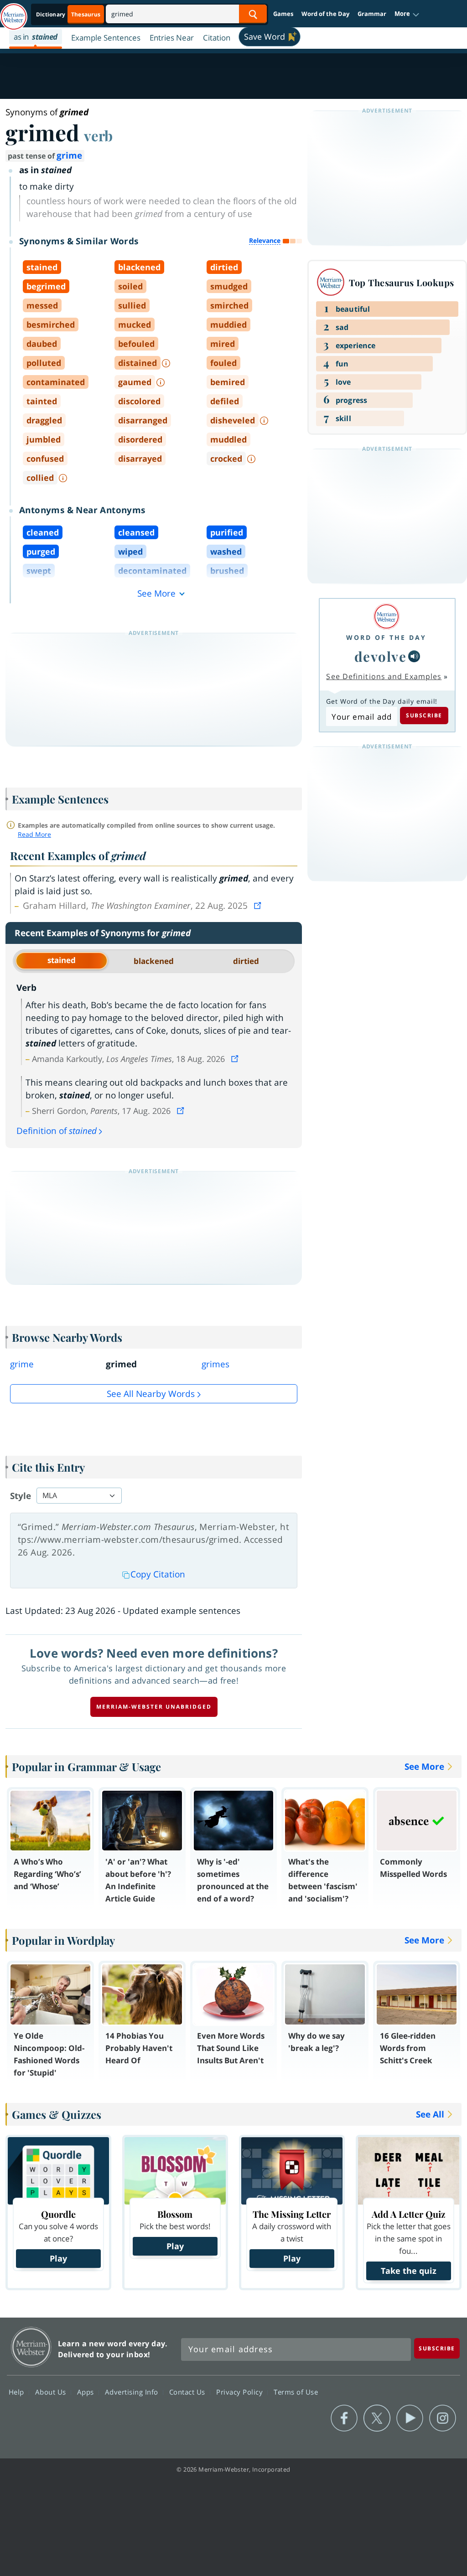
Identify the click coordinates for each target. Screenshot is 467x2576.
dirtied (246, 961)
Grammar (372, 14)
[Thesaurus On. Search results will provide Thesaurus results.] (69, 14)
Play (58, 2258)
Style (21, 1496)
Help (18, 2392)
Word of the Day (325, 14)
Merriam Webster (31, 2347)
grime (69, 155)
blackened (154, 961)
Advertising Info (133, 2392)
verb (98, 135)
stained (62, 960)
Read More (34, 834)
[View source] (259, 906)
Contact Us (188, 2392)
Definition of (57, 1131)
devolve (381, 656)
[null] (414, 656)
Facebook (344, 2418)
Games (283, 14)
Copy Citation (158, 1574)
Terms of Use (296, 2392)
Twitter (377, 2418)
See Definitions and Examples (384, 676)
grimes (215, 1364)
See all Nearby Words (151, 1394)
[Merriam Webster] (386, 616)
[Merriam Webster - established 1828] (14, 12)
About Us (52, 2392)
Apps (87, 2392)
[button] (407, 14)
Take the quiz (409, 2271)
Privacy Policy (241, 2392)
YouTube (410, 2418)
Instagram (443, 2418)
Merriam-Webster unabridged (154, 1707)
